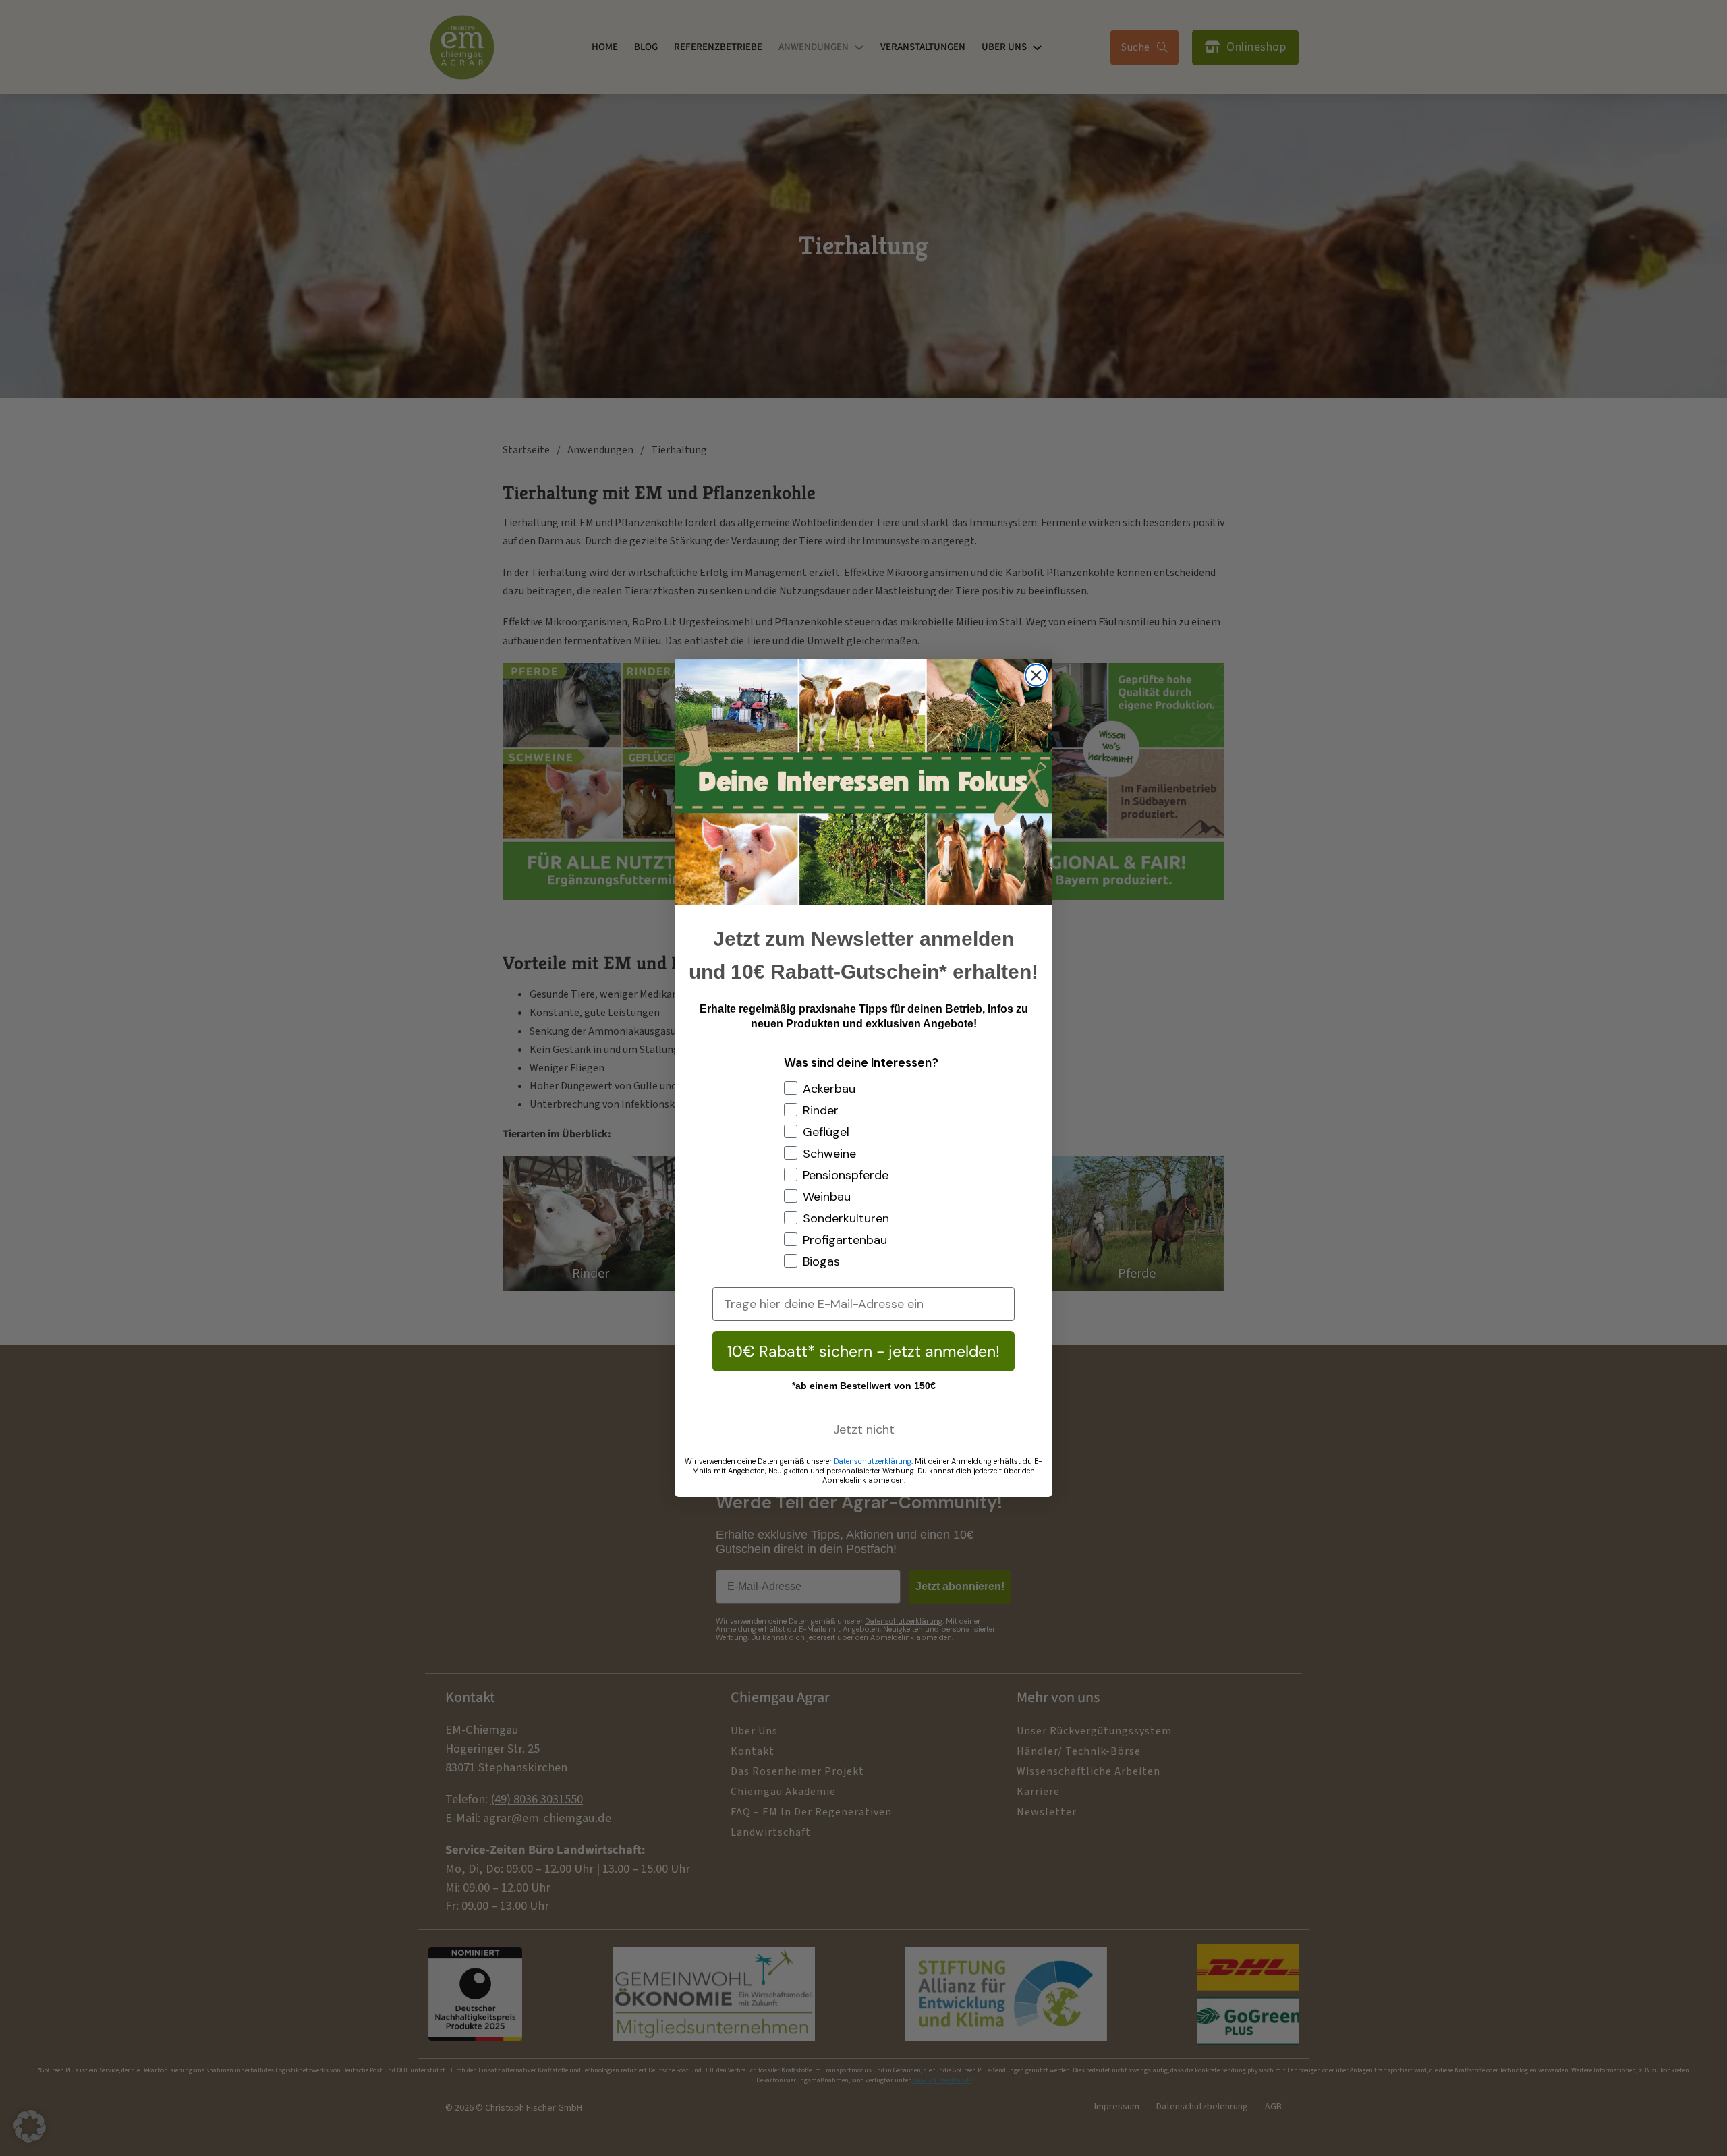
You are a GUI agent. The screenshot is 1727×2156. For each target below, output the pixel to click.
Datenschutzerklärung (873, 1461)
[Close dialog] (1036, 675)
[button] (30, 2126)
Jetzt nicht (864, 1429)
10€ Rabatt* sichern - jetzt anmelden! (863, 1351)
